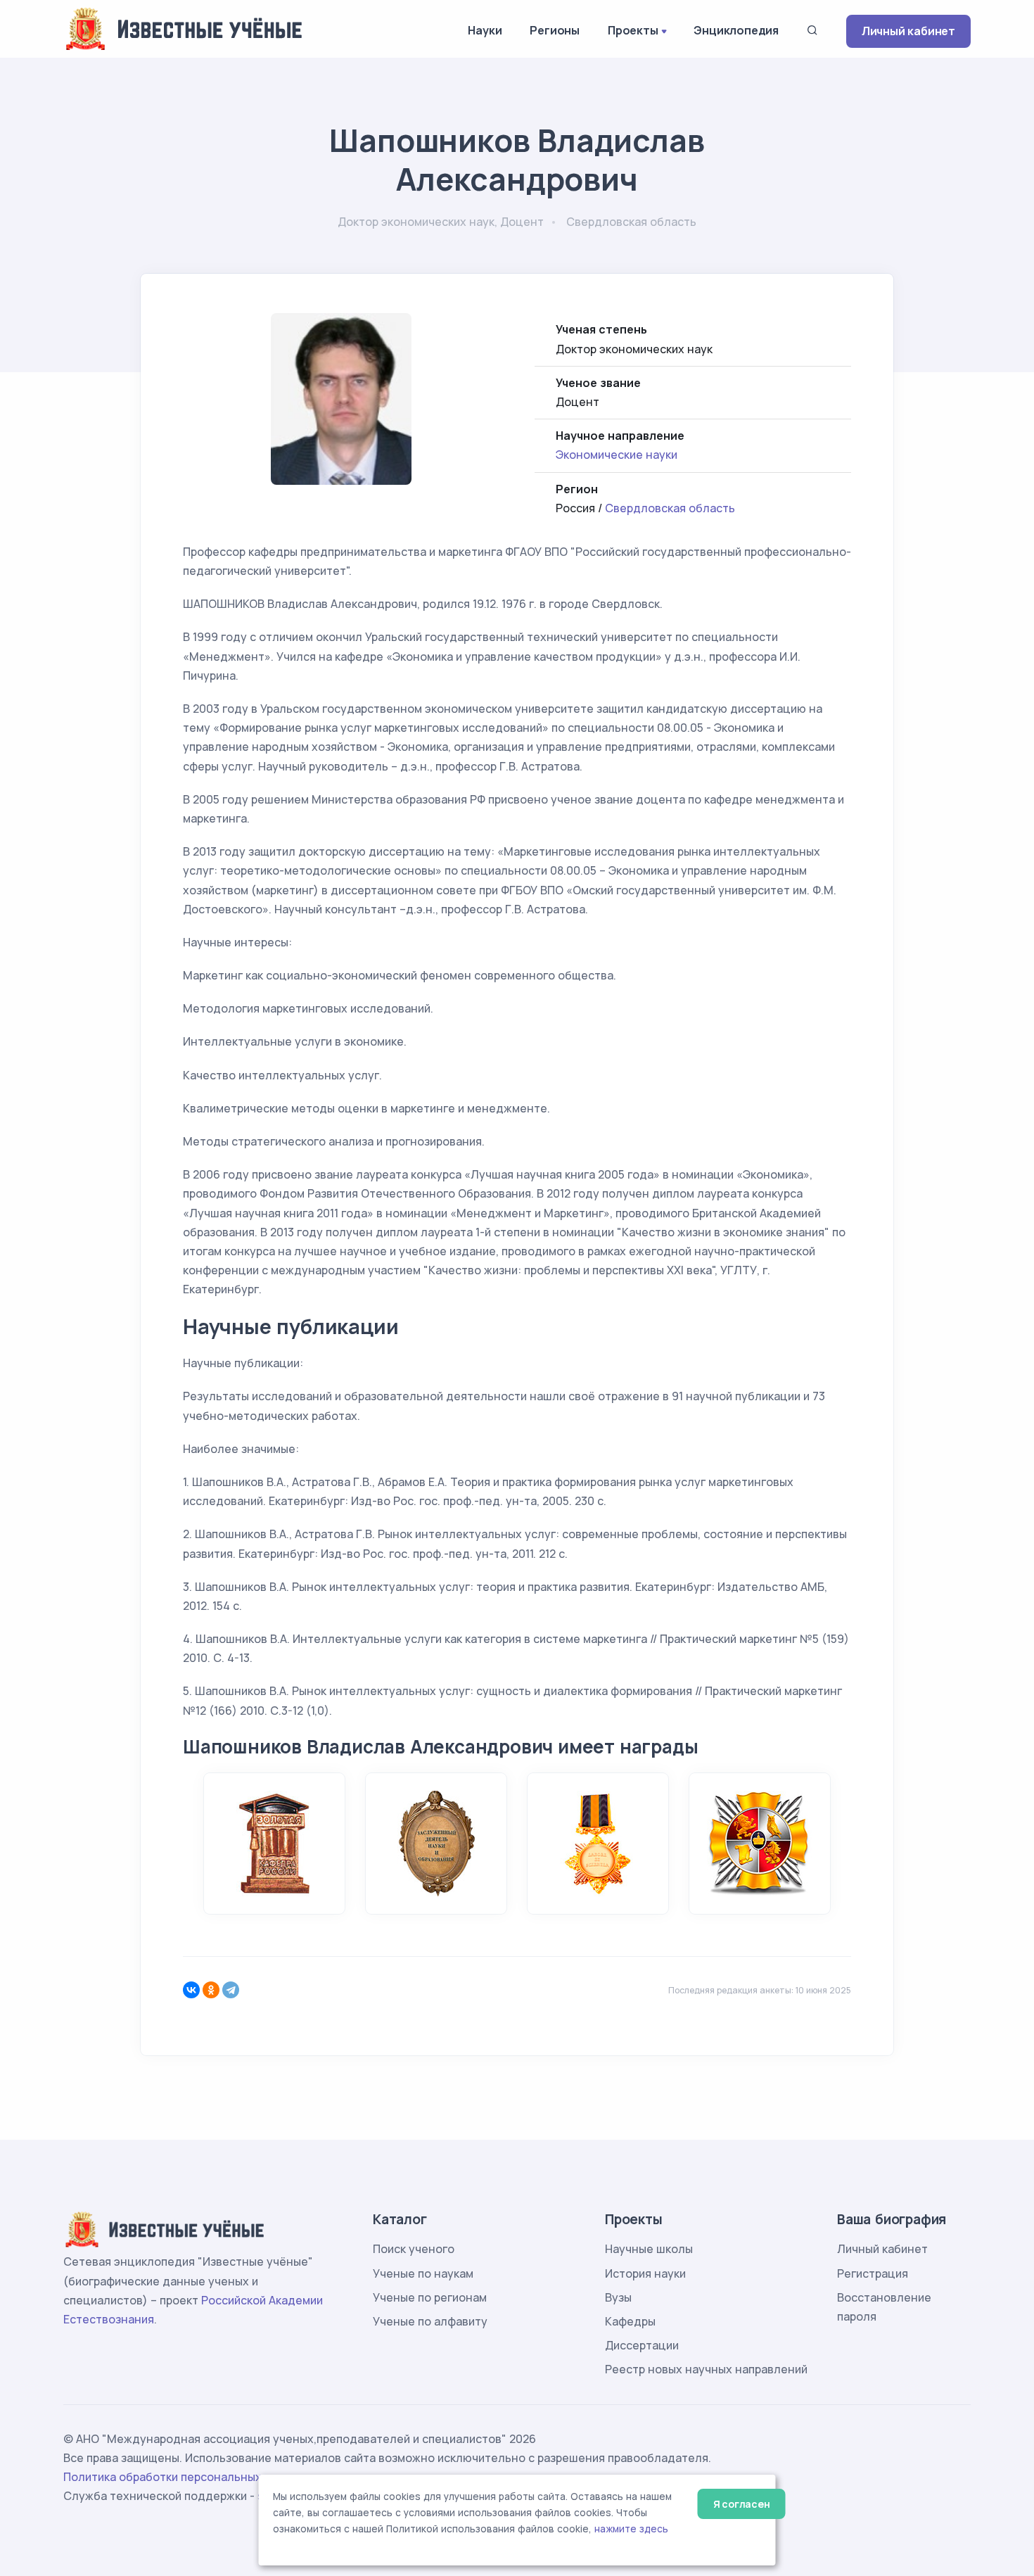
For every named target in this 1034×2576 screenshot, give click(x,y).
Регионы (555, 30)
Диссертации (642, 2345)
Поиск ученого (414, 2249)
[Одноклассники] (211, 1990)
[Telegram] (231, 1990)
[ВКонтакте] (191, 1990)
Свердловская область (670, 508)
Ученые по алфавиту (430, 2321)
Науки (485, 30)
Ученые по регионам (430, 2297)
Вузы (618, 2297)
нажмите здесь (631, 2529)
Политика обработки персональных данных (185, 2477)
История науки (645, 2273)
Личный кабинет (908, 31)
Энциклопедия (736, 30)
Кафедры (630, 2321)
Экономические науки (617, 455)
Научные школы (649, 2249)
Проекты (633, 30)
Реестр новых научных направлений (706, 2369)
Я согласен (742, 2504)
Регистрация (873, 2273)
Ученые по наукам (423, 2273)
